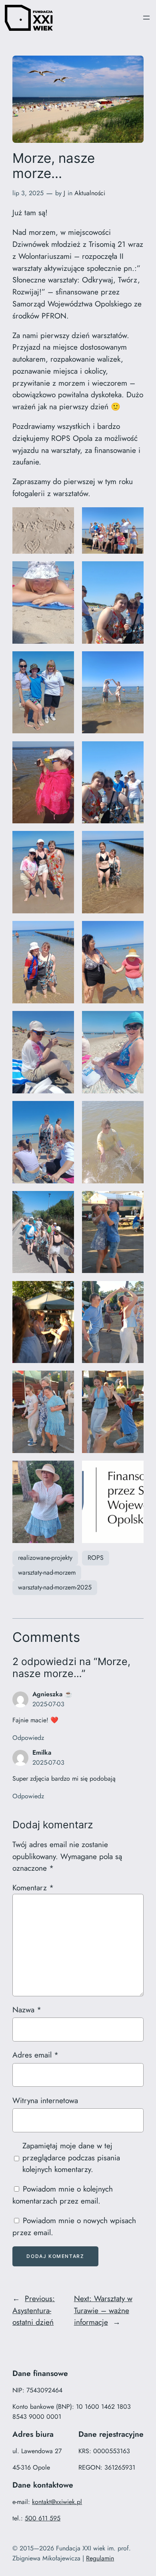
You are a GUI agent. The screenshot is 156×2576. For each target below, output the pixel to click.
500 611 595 (43, 2518)
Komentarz (33, 1887)
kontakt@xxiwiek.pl (57, 2502)
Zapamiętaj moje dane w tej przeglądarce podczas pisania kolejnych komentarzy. (71, 2158)
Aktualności (90, 193)
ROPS (96, 1558)
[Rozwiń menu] (146, 18)
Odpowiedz (28, 1738)
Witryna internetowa (45, 2100)
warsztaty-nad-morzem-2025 (55, 1587)
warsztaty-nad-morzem (47, 1572)
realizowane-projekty (45, 1558)
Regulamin (100, 2558)
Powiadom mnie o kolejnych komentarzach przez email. (63, 2195)
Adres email (35, 2055)
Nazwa (27, 2010)
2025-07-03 (48, 1704)
